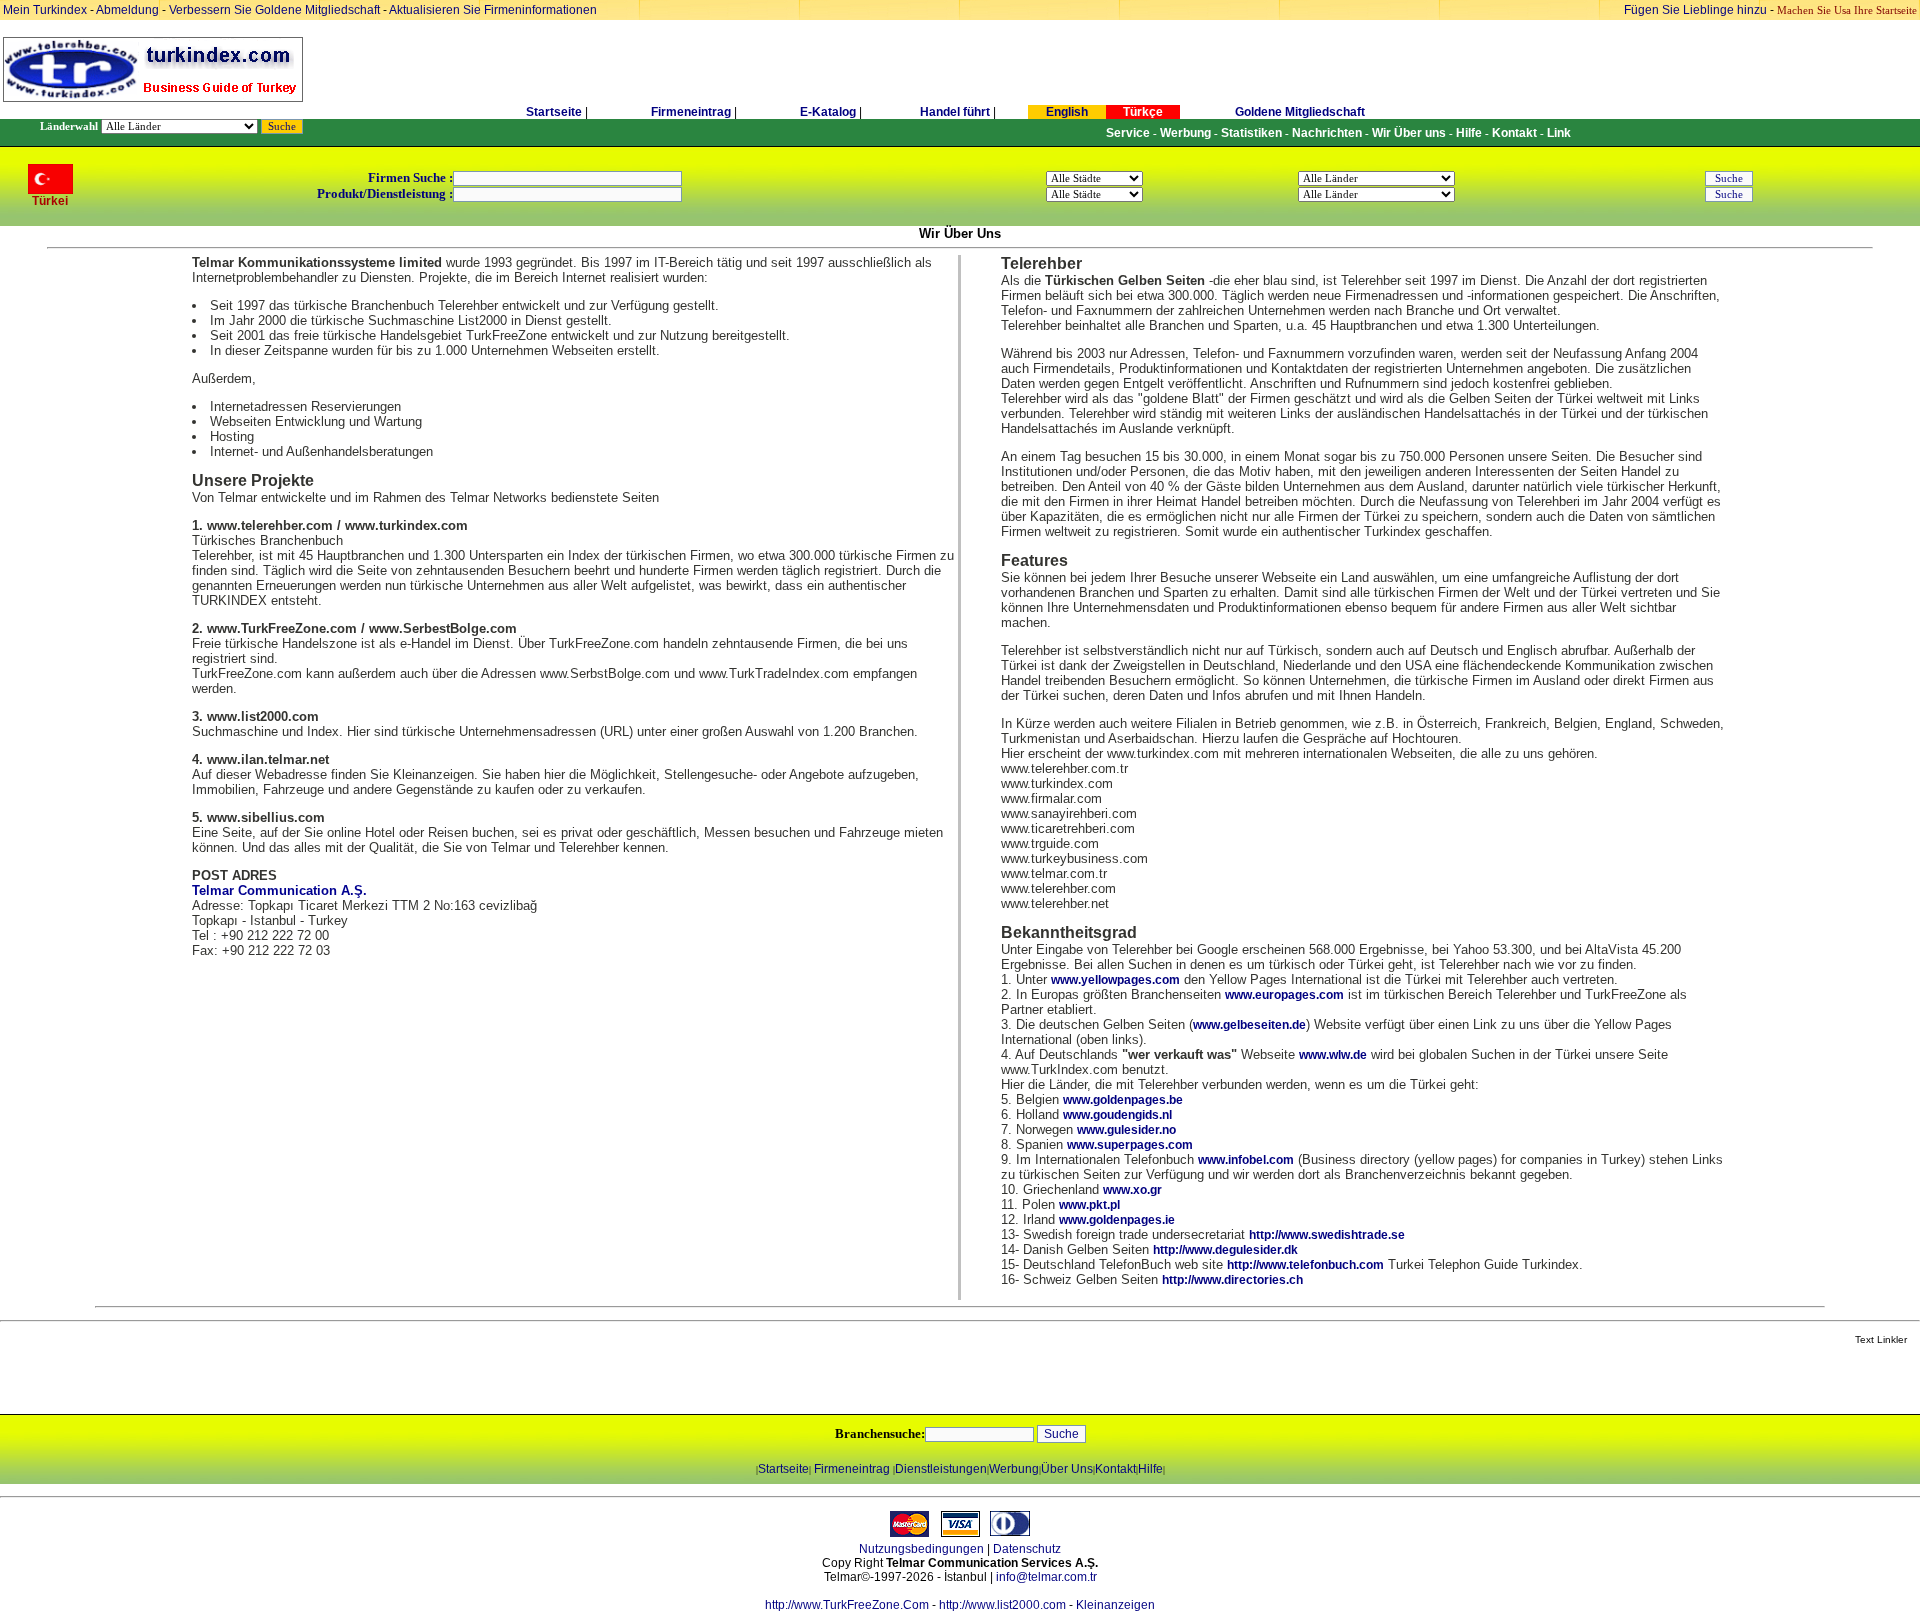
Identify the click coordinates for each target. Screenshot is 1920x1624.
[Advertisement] (237, 1381)
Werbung (1014, 1469)
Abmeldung (127, 10)
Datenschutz (1027, 1549)
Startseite (554, 112)
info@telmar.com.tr (1046, 1577)
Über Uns (1067, 1469)
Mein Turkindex (45, 10)
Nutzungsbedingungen (921, 1549)
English (1067, 112)
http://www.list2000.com (1002, 1605)
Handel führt (955, 112)
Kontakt (1115, 1469)
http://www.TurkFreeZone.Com (847, 1605)
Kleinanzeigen (1115, 1605)
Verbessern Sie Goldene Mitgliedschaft (276, 10)
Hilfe (1150, 1469)
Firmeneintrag (692, 112)
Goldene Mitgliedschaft (1300, 112)
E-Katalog (828, 112)
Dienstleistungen (941, 1469)
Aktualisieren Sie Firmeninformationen (493, 10)
